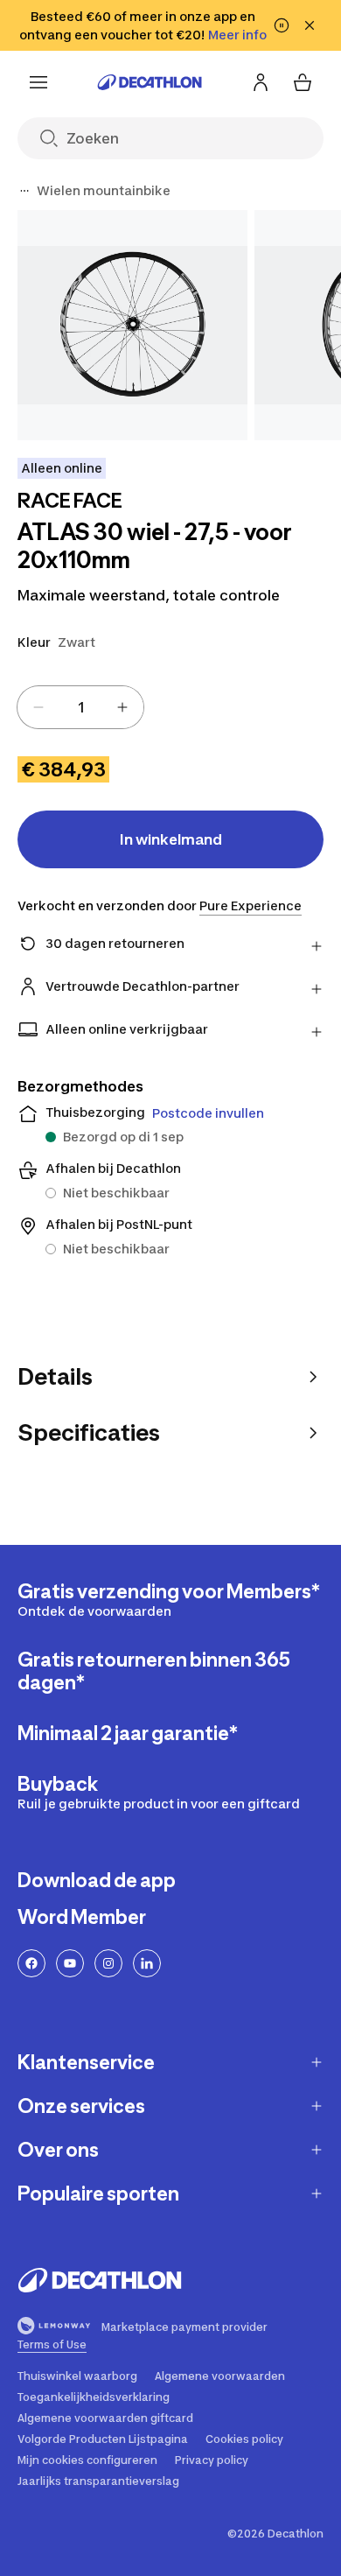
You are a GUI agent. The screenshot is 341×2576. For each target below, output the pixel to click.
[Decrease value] (38, 707)
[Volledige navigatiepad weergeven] (24, 191)
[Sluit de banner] (310, 25)
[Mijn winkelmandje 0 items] (303, 82)
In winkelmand (171, 839)
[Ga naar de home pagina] (150, 82)
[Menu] (38, 82)
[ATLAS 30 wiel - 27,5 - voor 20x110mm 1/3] (132, 325)
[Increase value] (122, 707)
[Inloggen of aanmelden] (261, 82)
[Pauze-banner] (282, 25)
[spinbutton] (80, 707)
